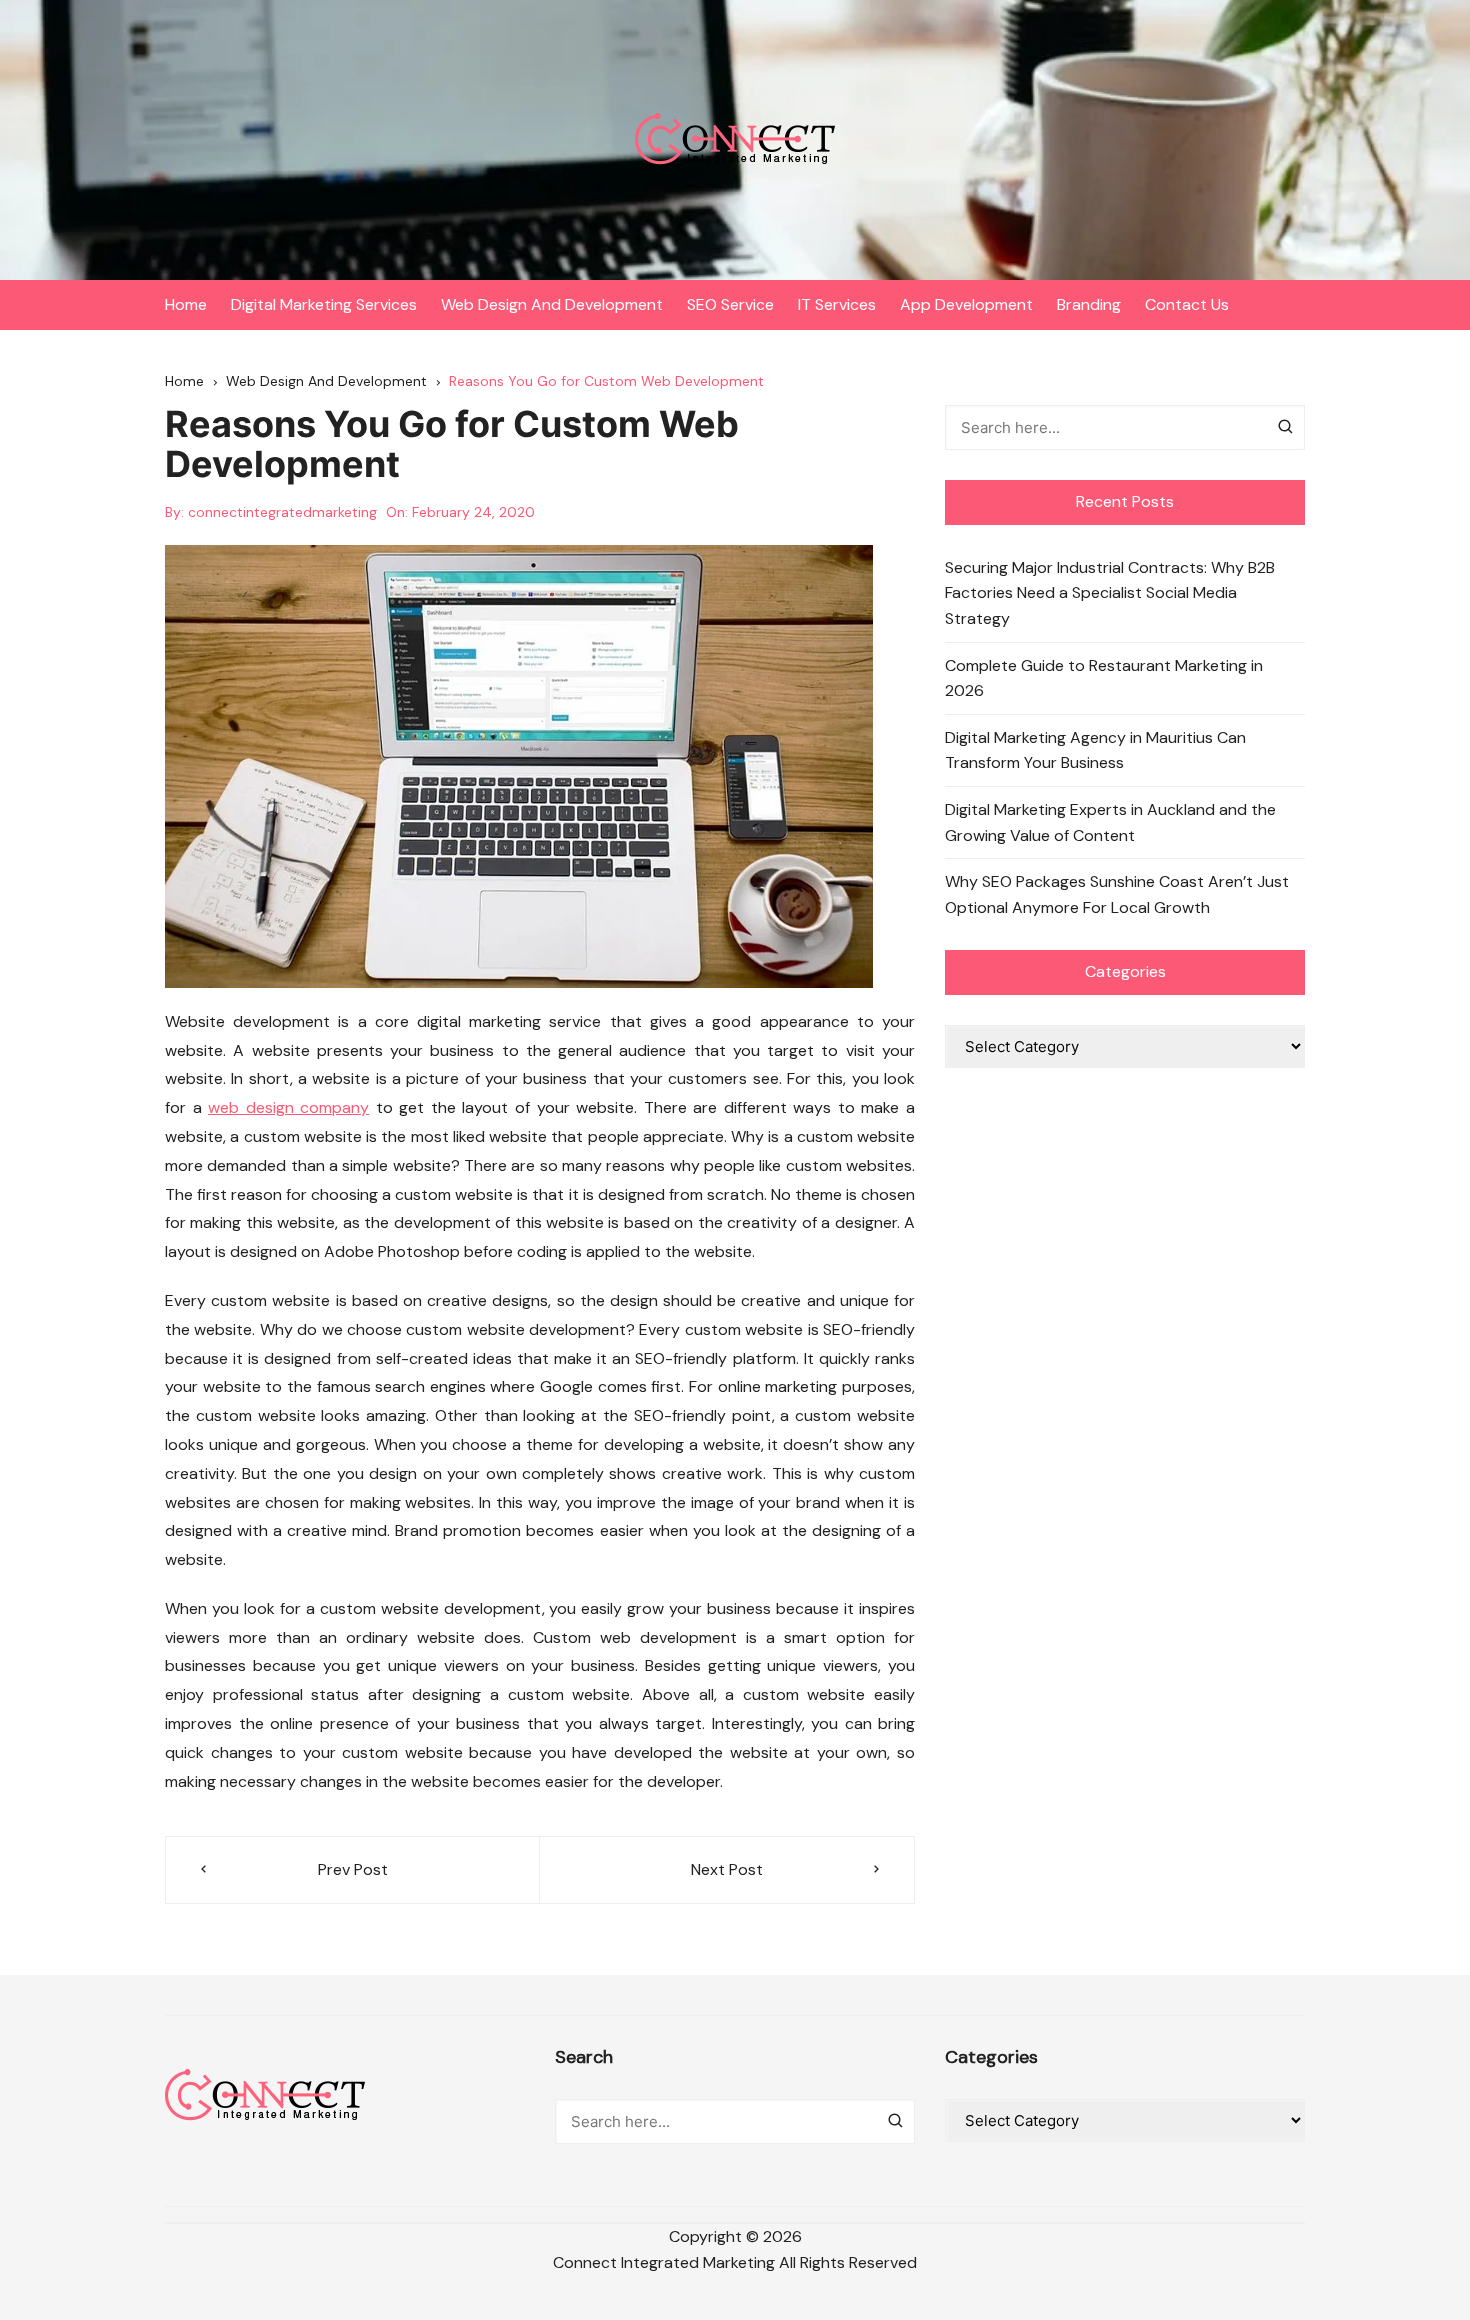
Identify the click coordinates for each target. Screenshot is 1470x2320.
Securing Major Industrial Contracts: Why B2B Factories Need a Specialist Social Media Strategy (1110, 593)
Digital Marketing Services (324, 304)
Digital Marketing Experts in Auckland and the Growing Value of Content (1110, 822)
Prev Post (353, 1869)
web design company (288, 1107)
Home (186, 304)
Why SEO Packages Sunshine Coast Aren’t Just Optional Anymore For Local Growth (1117, 894)
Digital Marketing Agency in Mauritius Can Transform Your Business (1095, 750)
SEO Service (730, 304)
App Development (966, 304)
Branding (1089, 304)
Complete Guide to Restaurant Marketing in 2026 (1104, 678)
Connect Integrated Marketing (664, 2262)
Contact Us (1187, 304)
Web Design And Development (552, 304)
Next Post (727, 1869)
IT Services (837, 304)
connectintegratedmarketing (282, 512)
